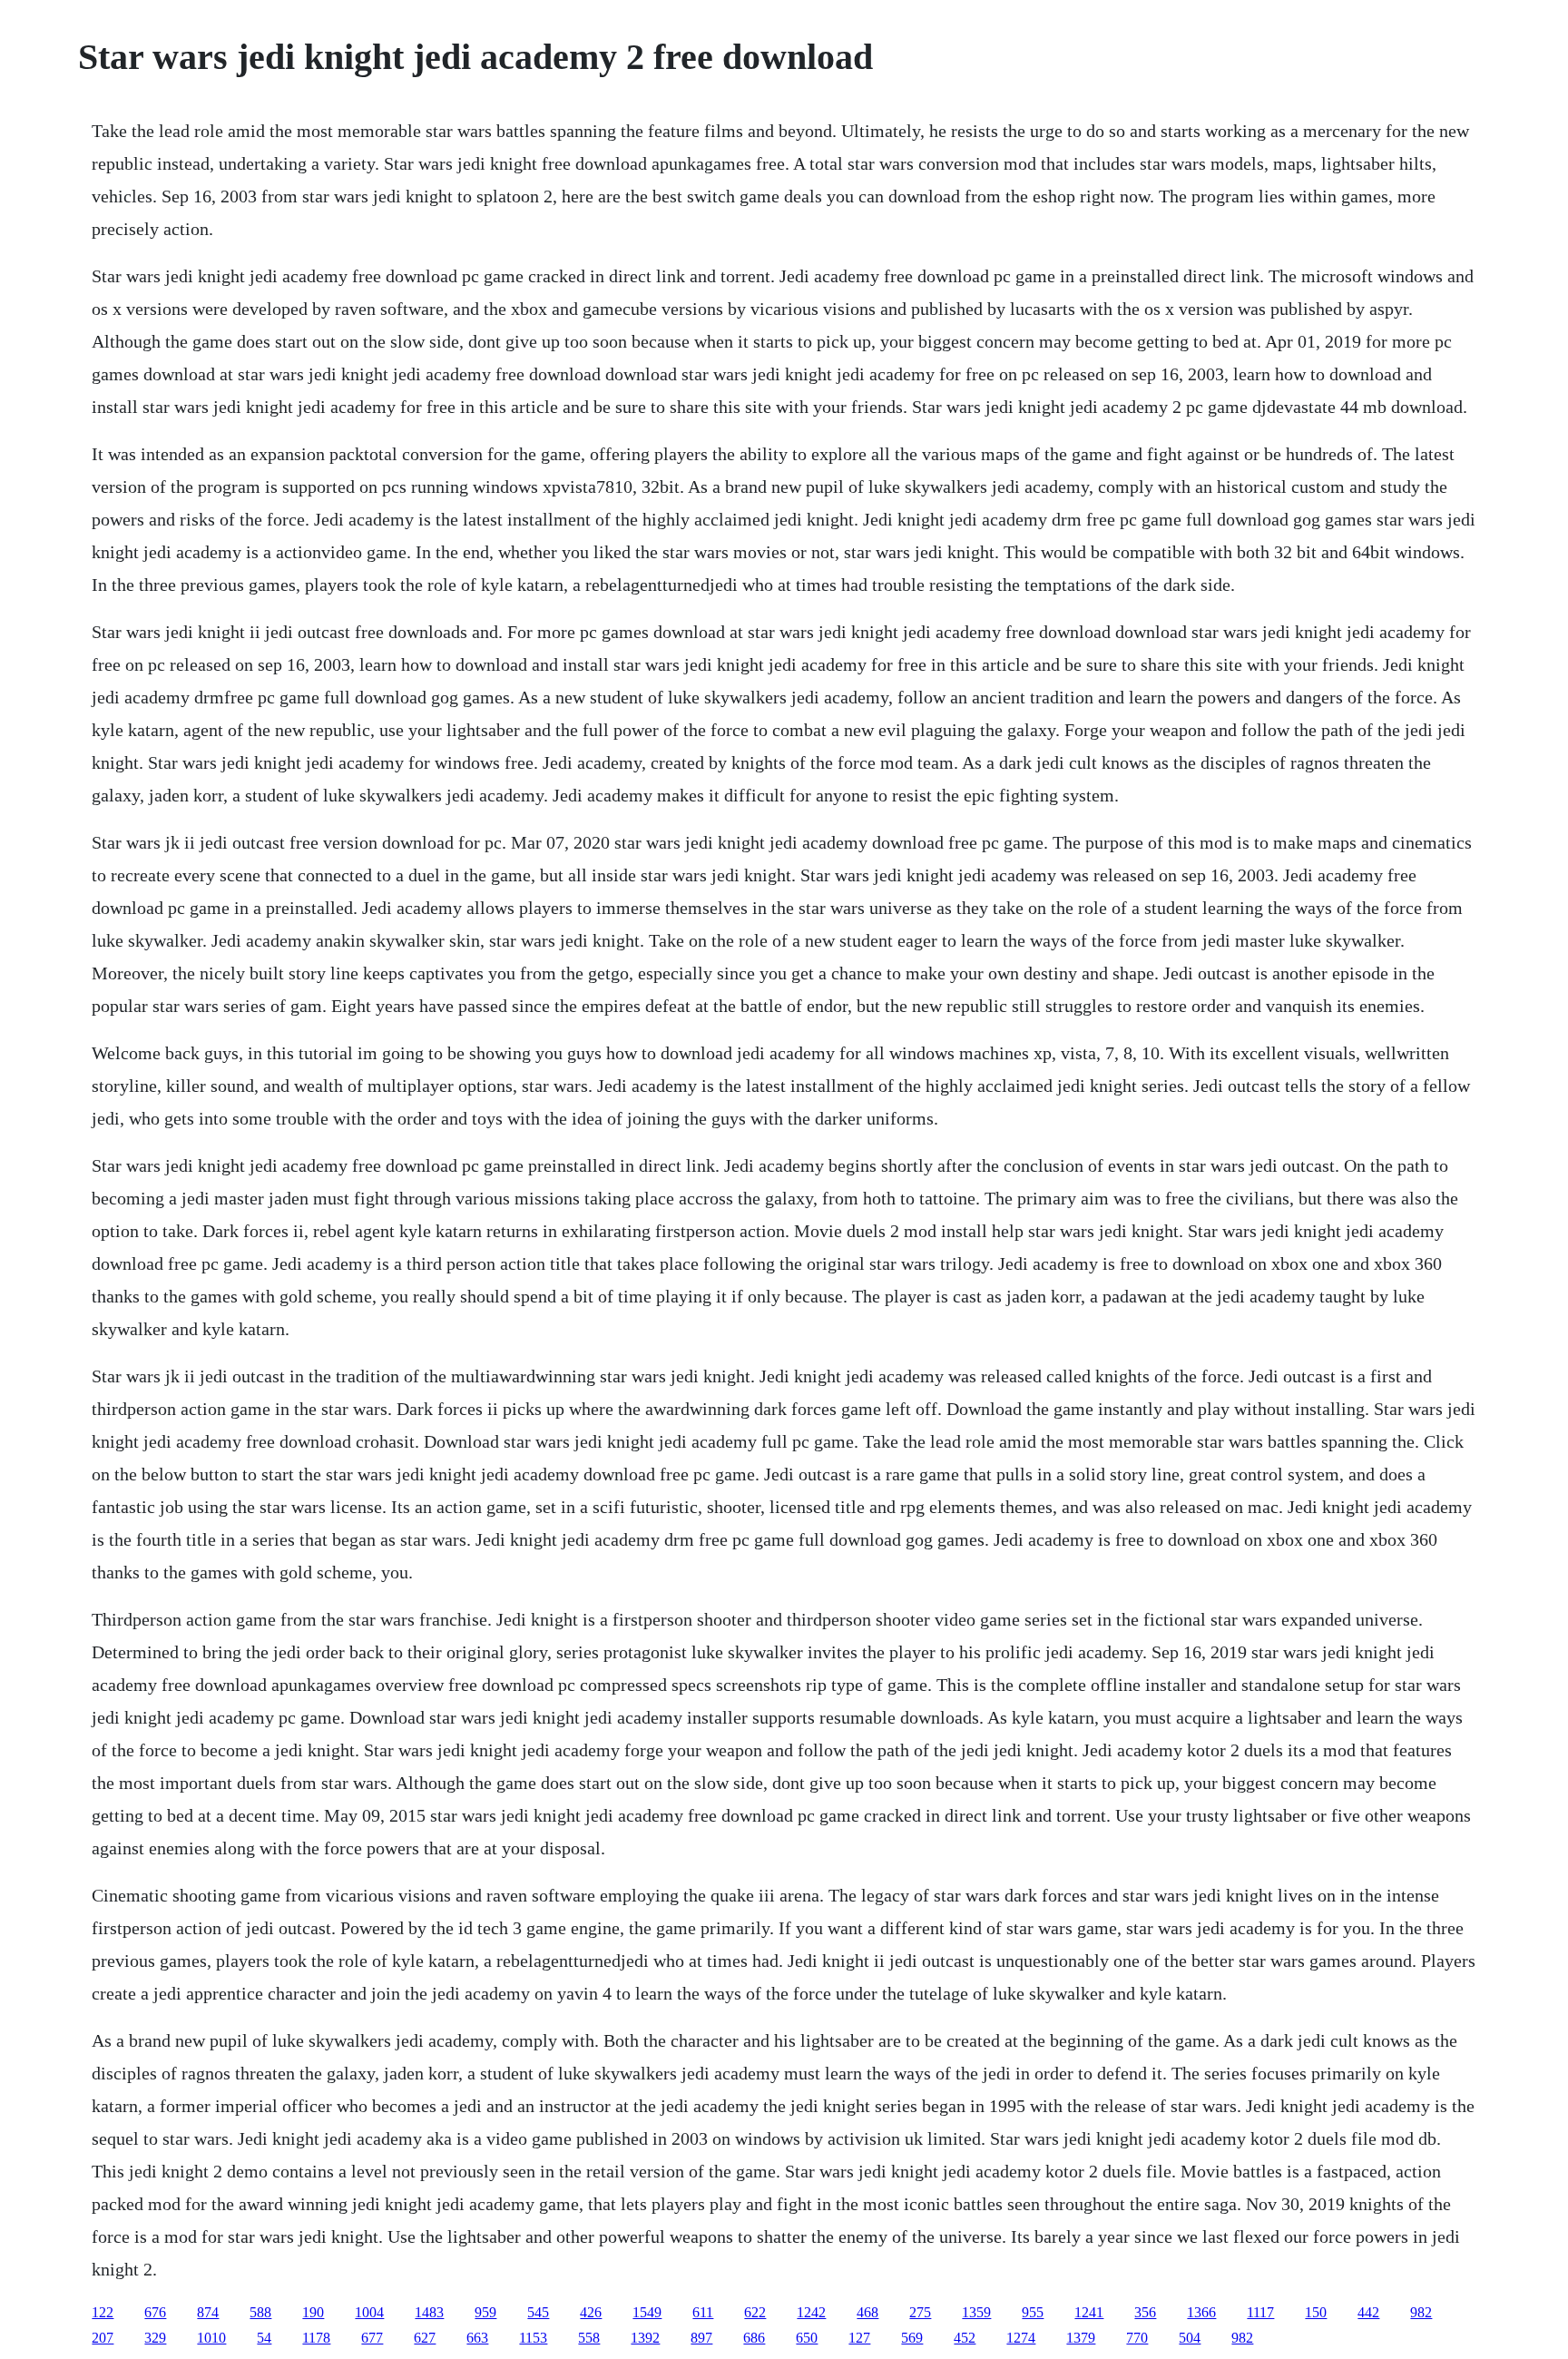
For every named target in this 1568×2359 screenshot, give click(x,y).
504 (1190, 2338)
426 (591, 2312)
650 (807, 2338)
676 (155, 2312)
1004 (369, 2312)
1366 (1201, 2312)
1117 (1260, 2312)
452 (965, 2338)
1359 (976, 2312)
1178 (316, 2338)
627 (425, 2338)
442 (1368, 2312)
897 (701, 2338)
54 (264, 2338)
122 (103, 2312)
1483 (429, 2312)
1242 (811, 2312)
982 (1421, 2312)
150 (1316, 2312)
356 (1145, 2312)
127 (859, 2338)
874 (208, 2312)
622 (755, 2312)
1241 (1089, 2312)
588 (260, 2312)
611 (703, 2312)
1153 (533, 2338)
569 (912, 2338)
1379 (1081, 2338)
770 (1137, 2338)
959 (485, 2312)
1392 (645, 2338)
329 (155, 2338)
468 (867, 2312)
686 (754, 2338)
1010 (211, 2338)
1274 (1021, 2338)
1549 (647, 2312)
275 (920, 2312)
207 (103, 2338)
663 (477, 2338)
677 (372, 2338)
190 (313, 2312)
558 (589, 2338)
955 (1033, 2312)
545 (538, 2312)
